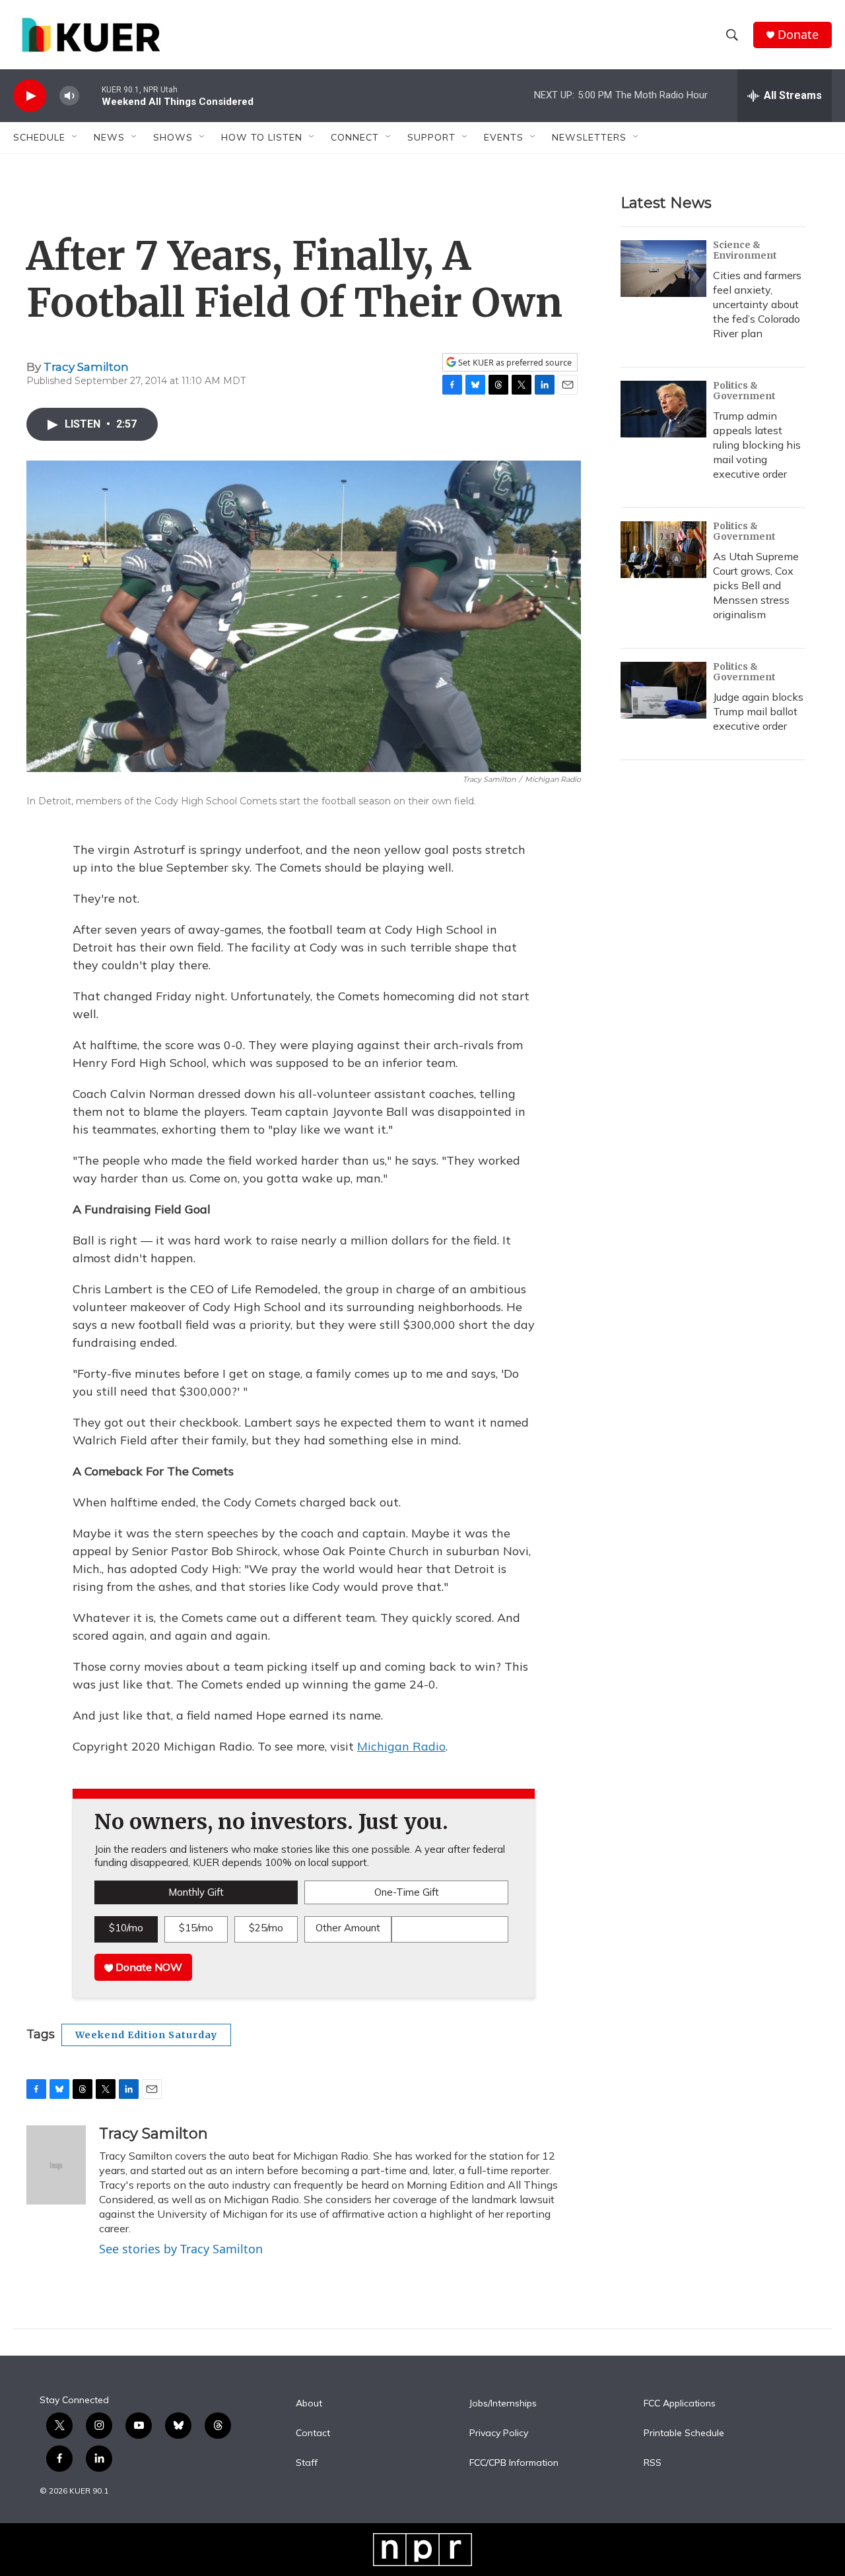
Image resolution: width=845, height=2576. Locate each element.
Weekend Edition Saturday (146, 2035)
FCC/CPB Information (514, 2463)
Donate (798, 35)
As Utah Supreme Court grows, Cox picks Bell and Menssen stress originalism (756, 585)
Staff (307, 2463)
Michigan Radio (401, 1746)
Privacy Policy (499, 2433)
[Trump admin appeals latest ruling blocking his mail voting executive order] (663, 409)
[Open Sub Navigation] (75, 137)
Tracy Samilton (86, 367)
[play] (30, 96)
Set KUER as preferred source (514, 363)
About (309, 2404)
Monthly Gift (196, 1892)
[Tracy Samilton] (56, 2165)
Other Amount (348, 1928)
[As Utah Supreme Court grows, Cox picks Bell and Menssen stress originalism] (663, 550)
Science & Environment (745, 250)
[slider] (90, 95)
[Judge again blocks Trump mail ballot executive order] (663, 690)
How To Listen (262, 137)
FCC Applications (680, 2404)
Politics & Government (744, 391)
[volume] (69, 96)
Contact (313, 2433)
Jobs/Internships (503, 2404)
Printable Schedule (684, 2433)
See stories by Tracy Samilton (181, 2249)
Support (431, 137)
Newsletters (589, 137)
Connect (355, 137)
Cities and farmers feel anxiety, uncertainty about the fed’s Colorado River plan (757, 304)
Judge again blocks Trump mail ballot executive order (758, 711)
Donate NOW (148, 1967)
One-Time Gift (407, 1892)
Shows (173, 137)
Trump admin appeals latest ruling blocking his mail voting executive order (757, 445)
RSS (653, 2463)
